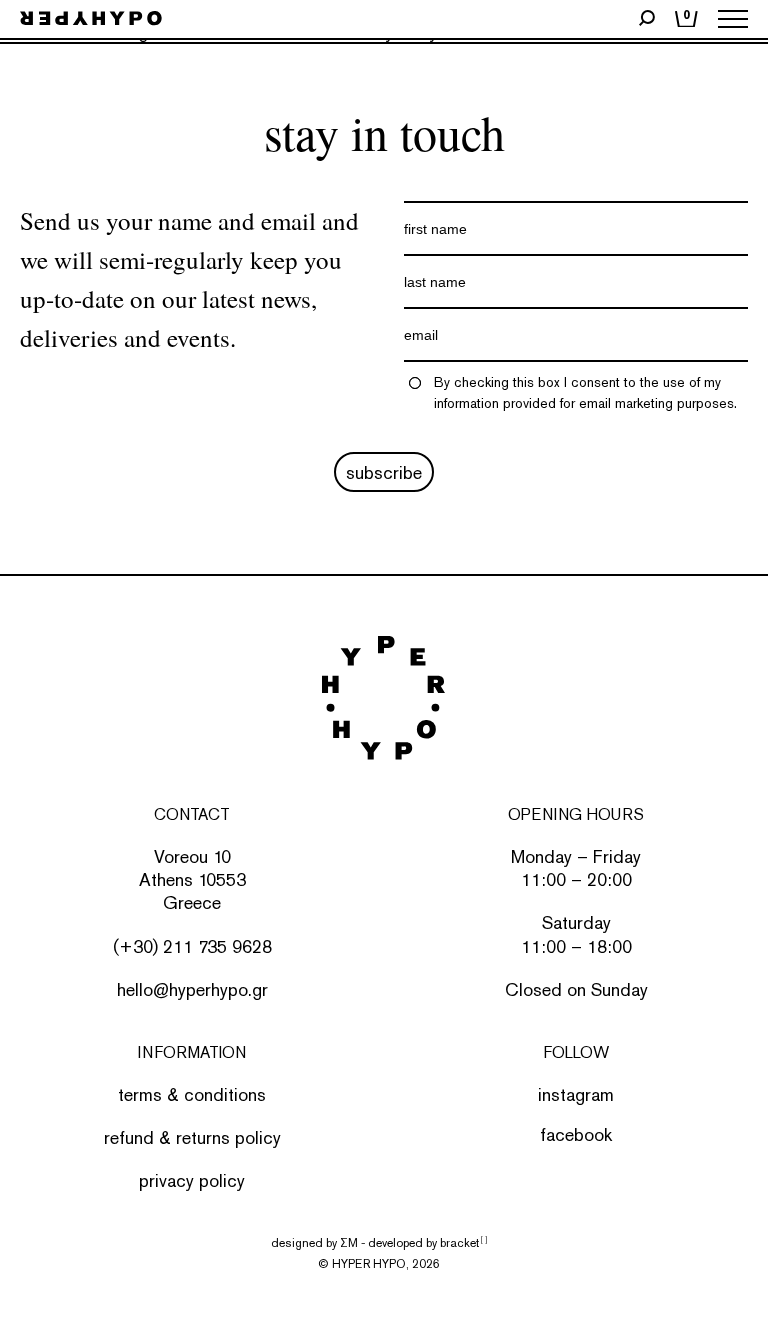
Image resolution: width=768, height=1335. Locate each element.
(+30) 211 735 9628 (192, 946)
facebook (576, 1134)
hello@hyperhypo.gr (192, 989)
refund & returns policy (192, 1137)
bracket (463, 1243)
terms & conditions (192, 1094)
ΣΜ (349, 1243)
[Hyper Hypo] (91, 19)
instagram (576, 1094)
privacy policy (192, 1180)
